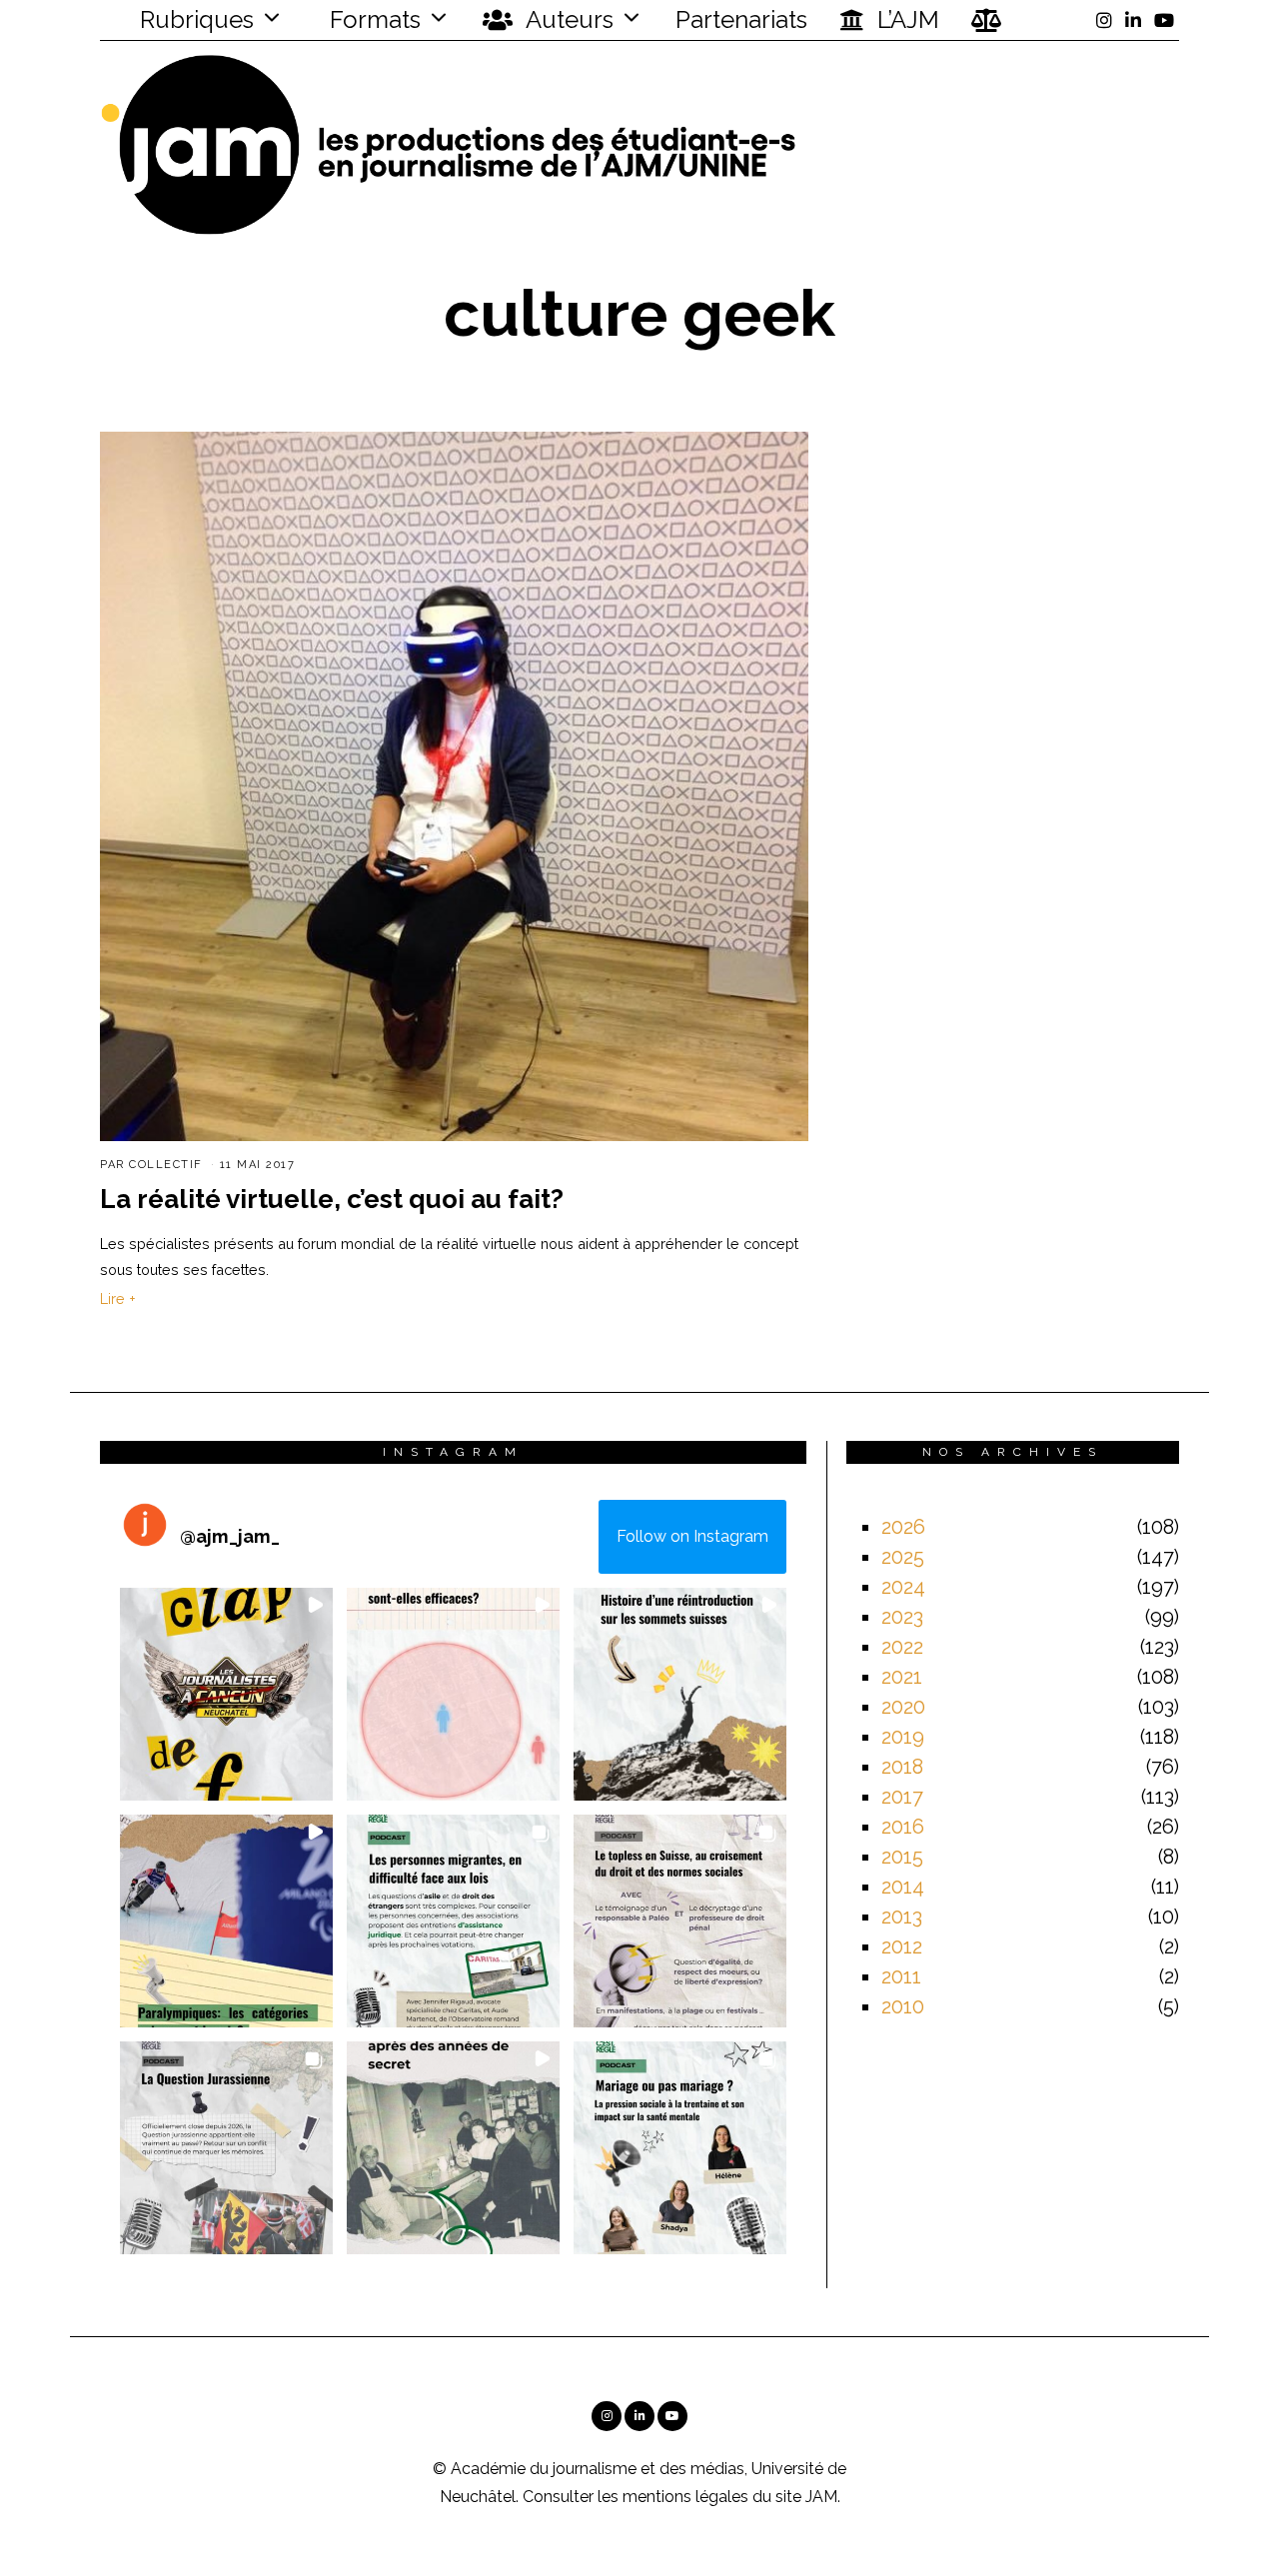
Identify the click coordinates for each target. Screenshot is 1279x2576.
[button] (226, 1694)
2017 (902, 1797)
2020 (903, 1707)
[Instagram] (1104, 20)
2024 (903, 1587)
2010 (903, 2006)
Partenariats (741, 19)
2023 (902, 1617)
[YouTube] (1164, 20)
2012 (902, 1946)
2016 (903, 1827)
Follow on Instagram (692, 1536)
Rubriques (194, 19)
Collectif (166, 1165)
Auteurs (567, 19)
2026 (903, 1527)
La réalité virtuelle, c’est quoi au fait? (332, 1199)
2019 (903, 1737)
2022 (902, 1647)
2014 (903, 1887)
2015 (902, 1857)
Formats (372, 19)
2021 (902, 1677)
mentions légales (685, 2497)
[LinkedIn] (1133, 20)
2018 (902, 1767)
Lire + (118, 1298)
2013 (902, 1917)
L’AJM (905, 19)
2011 (901, 1976)
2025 (903, 1557)
